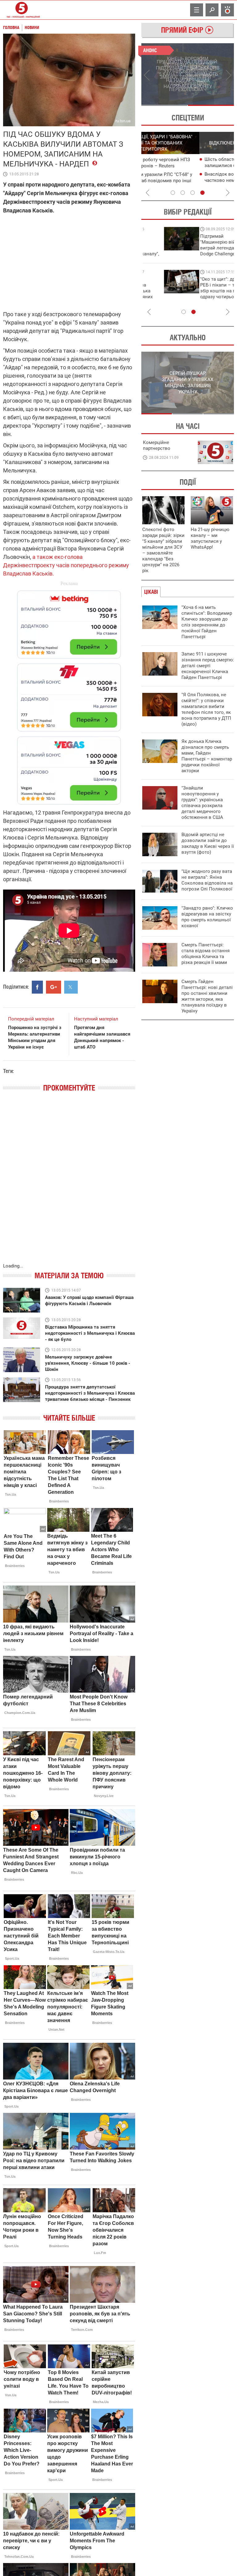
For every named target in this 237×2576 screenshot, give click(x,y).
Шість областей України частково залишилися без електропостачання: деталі (187, 165)
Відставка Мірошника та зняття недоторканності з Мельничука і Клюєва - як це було (90, 1333)
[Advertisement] (69, 695)
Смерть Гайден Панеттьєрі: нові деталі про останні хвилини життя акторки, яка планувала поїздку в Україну (207, 996)
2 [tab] (211, 105)
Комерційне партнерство (157, 445)
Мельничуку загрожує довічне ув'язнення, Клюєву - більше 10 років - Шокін (88, 1363)
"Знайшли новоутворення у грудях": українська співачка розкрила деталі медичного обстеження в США (202, 803)
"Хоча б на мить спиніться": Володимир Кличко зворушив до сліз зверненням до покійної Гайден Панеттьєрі (207, 622)
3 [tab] (193, 193)
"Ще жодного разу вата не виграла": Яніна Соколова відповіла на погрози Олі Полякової (207, 880)
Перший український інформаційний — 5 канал (22, 10)
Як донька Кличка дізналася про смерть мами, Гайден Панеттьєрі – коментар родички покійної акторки (207, 756)
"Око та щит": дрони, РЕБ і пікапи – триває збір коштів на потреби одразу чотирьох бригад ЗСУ (168, 291)
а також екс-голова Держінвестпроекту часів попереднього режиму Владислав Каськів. (66, 565)
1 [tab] (164, 105)
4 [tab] (202, 193)
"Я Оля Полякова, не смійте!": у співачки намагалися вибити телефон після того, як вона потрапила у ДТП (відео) (206, 709)
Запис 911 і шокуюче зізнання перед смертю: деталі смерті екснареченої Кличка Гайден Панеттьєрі (208, 666)
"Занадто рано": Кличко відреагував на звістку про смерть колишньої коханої (207, 917)
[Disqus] (69, 1184)
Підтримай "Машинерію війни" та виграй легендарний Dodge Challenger (167, 245)
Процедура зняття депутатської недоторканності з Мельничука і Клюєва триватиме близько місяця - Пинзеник (90, 1393)
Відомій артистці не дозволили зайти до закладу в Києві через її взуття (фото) (208, 843)
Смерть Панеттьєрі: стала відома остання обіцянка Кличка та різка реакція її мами (206, 954)
